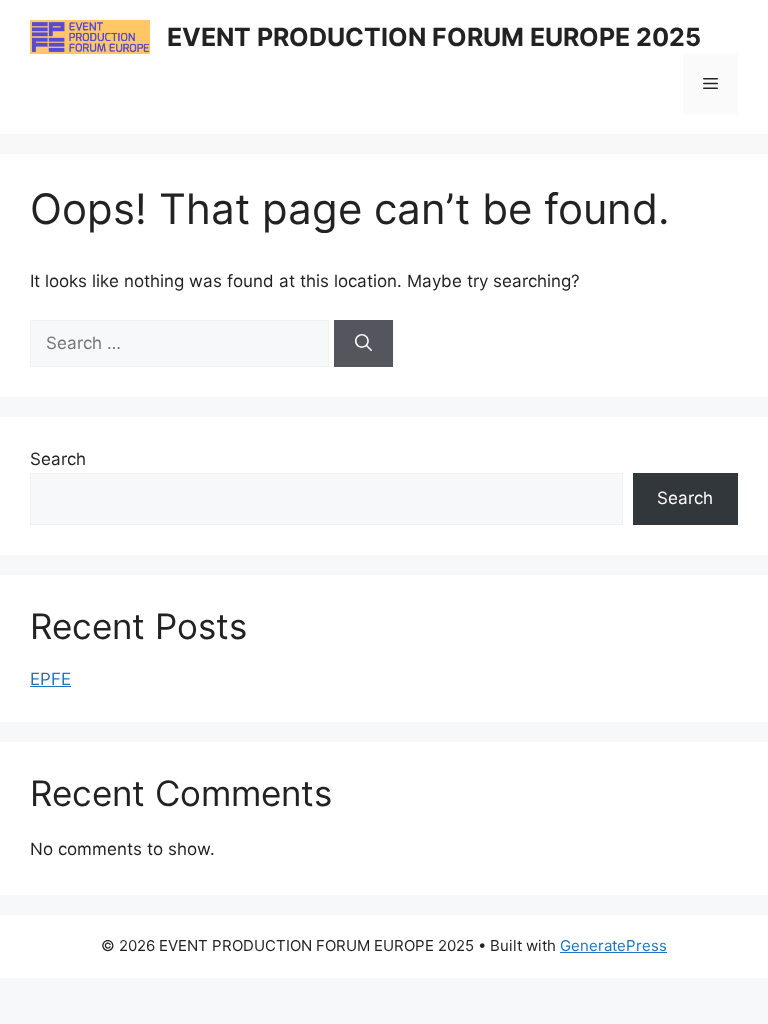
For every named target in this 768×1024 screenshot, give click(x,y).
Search (58, 459)
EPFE (50, 679)
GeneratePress (613, 945)
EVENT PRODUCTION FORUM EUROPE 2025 (434, 37)
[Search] (363, 344)
